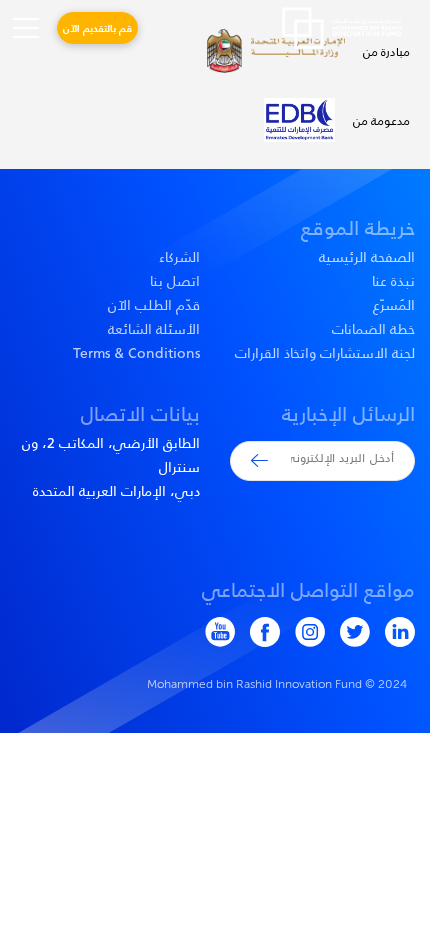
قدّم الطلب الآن (154, 305)
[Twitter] (347, 632)
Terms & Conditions (136, 353)
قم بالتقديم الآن (97, 28)
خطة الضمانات (373, 329)
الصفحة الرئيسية (367, 257)
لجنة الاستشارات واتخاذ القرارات (325, 353)
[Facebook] (257, 632)
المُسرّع (394, 305)
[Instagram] (302, 632)
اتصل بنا (175, 281)
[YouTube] (212, 632)
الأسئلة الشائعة (154, 329)
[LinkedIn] (392, 632)
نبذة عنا (393, 281)
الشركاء (179, 257)
